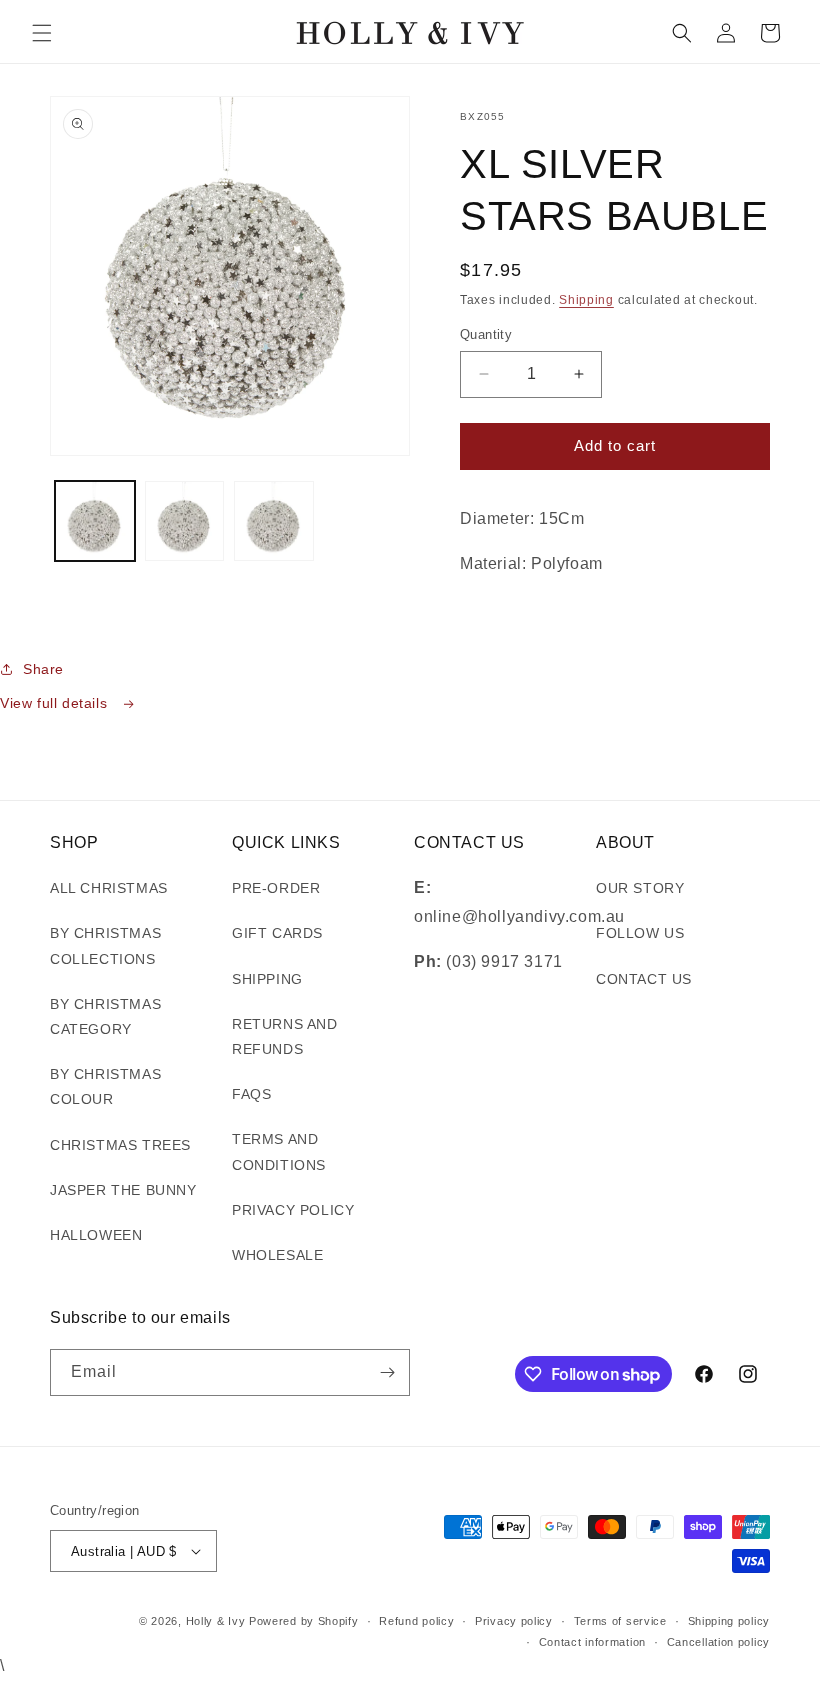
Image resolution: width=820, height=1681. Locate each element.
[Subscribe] (387, 1372)
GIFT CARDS (277, 933)
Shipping (586, 300)
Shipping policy (729, 1621)
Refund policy (416, 1621)
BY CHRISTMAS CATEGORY (105, 1016)
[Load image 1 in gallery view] (95, 521)
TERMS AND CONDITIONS (279, 1151)
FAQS (251, 1094)
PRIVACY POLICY (293, 1210)
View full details (56, 703)
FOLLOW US (640, 933)
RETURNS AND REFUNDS (285, 1036)
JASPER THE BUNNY (123, 1190)
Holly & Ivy (217, 1621)
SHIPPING (267, 979)
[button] (42, 33)
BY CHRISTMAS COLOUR (105, 1086)
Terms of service (620, 1621)
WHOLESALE (277, 1255)
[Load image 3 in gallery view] (274, 521)
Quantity (486, 334)
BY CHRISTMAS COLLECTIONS (105, 945)
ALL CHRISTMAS (109, 888)
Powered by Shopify (304, 1621)
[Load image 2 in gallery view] (185, 521)
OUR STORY (640, 888)
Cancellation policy (718, 1642)
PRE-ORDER (276, 888)
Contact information (592, 1642)
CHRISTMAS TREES (120, 1145)
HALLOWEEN (96, 1235)
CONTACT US (644, 979)
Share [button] (43, 669)
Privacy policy (514, 1621)
